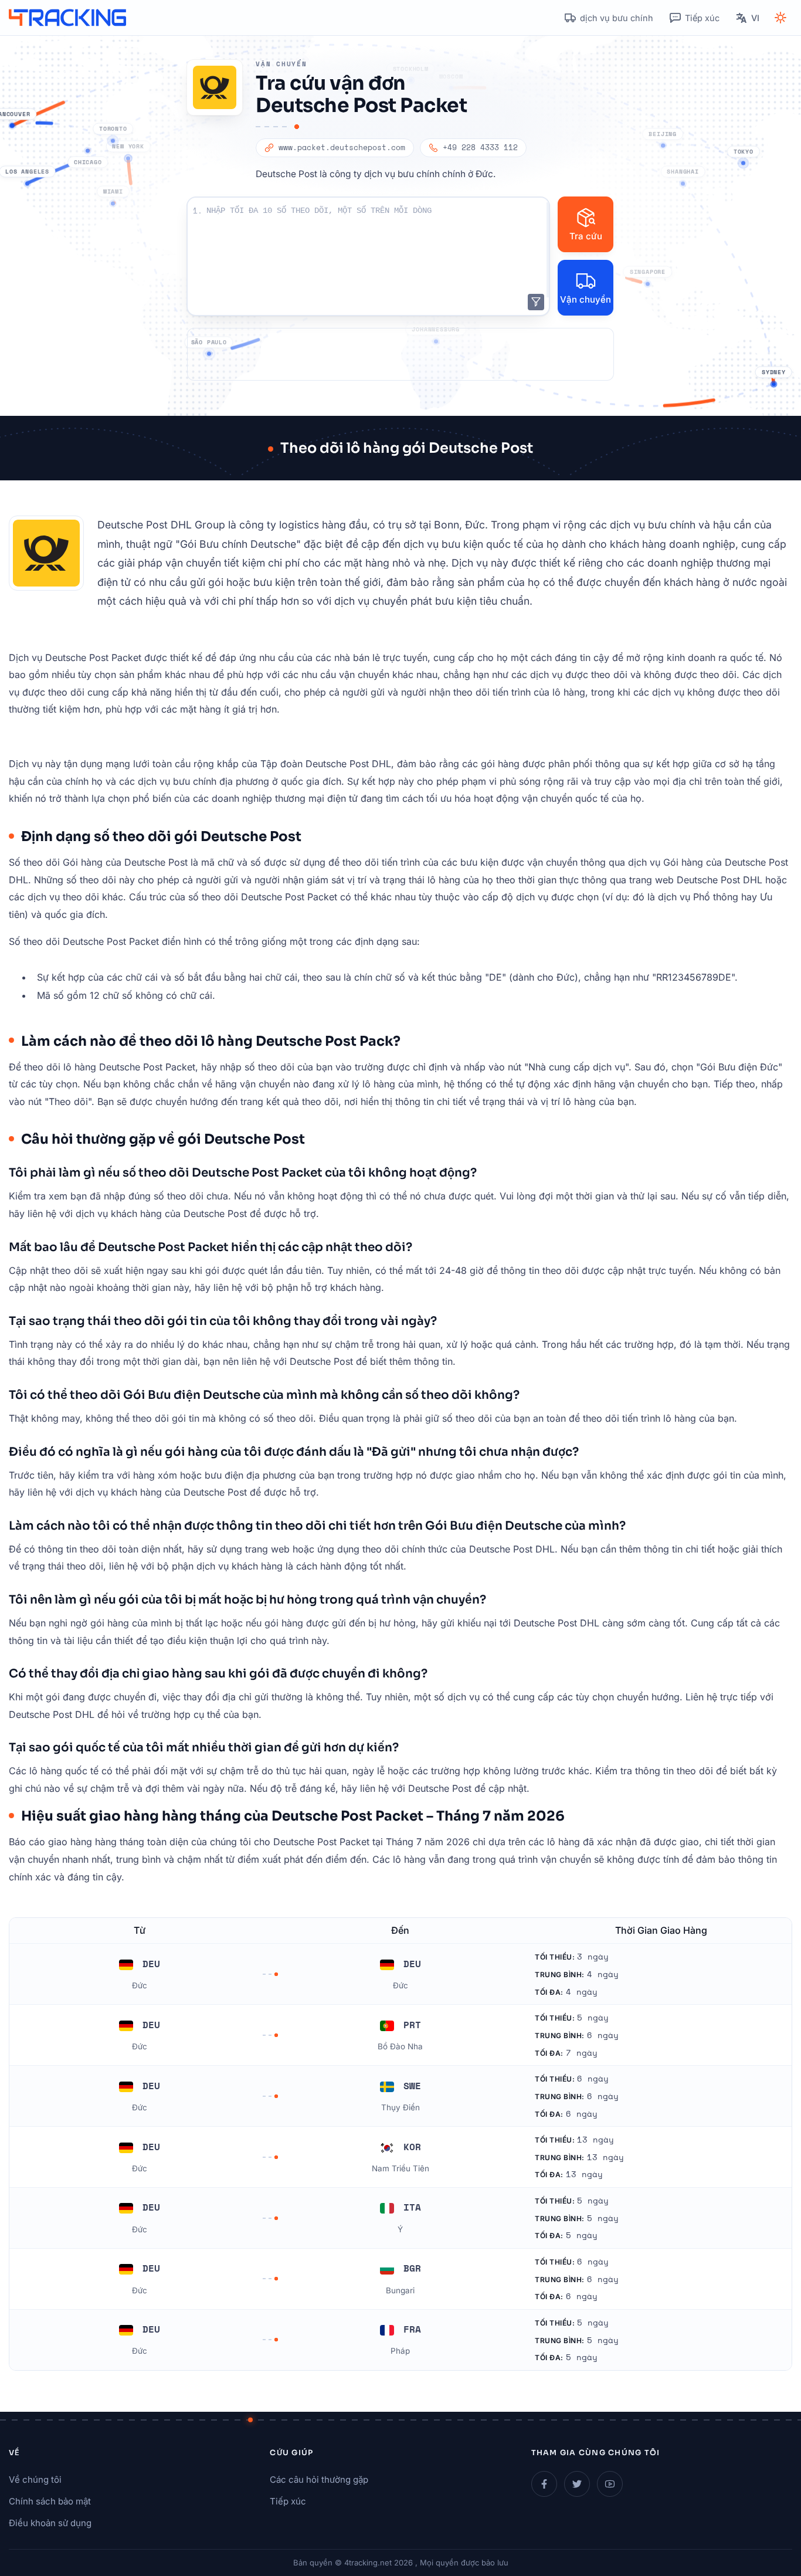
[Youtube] (610, 2484)
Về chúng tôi (35, 2480)
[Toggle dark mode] (780, 18)
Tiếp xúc (288, 2501)
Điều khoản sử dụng (50, 2523)
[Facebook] (544, 2484)
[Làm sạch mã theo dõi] (536, 302)
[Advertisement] (400, 354)
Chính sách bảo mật (50, 2501)
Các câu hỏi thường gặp (319, 2480)
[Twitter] (577, 2484)
